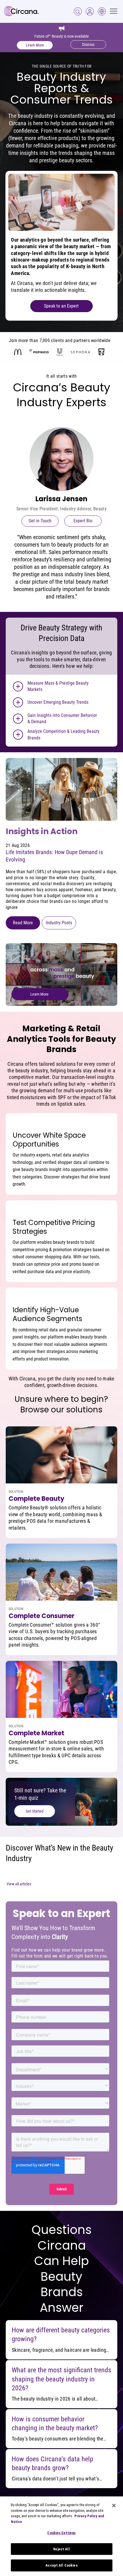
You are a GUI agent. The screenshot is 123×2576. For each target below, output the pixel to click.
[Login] (78, 11)
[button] (90, 11)
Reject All (61, 2549)
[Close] (114, 2506)
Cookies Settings (61, 2533)
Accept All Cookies (61, 2565)
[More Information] (18, 686)
